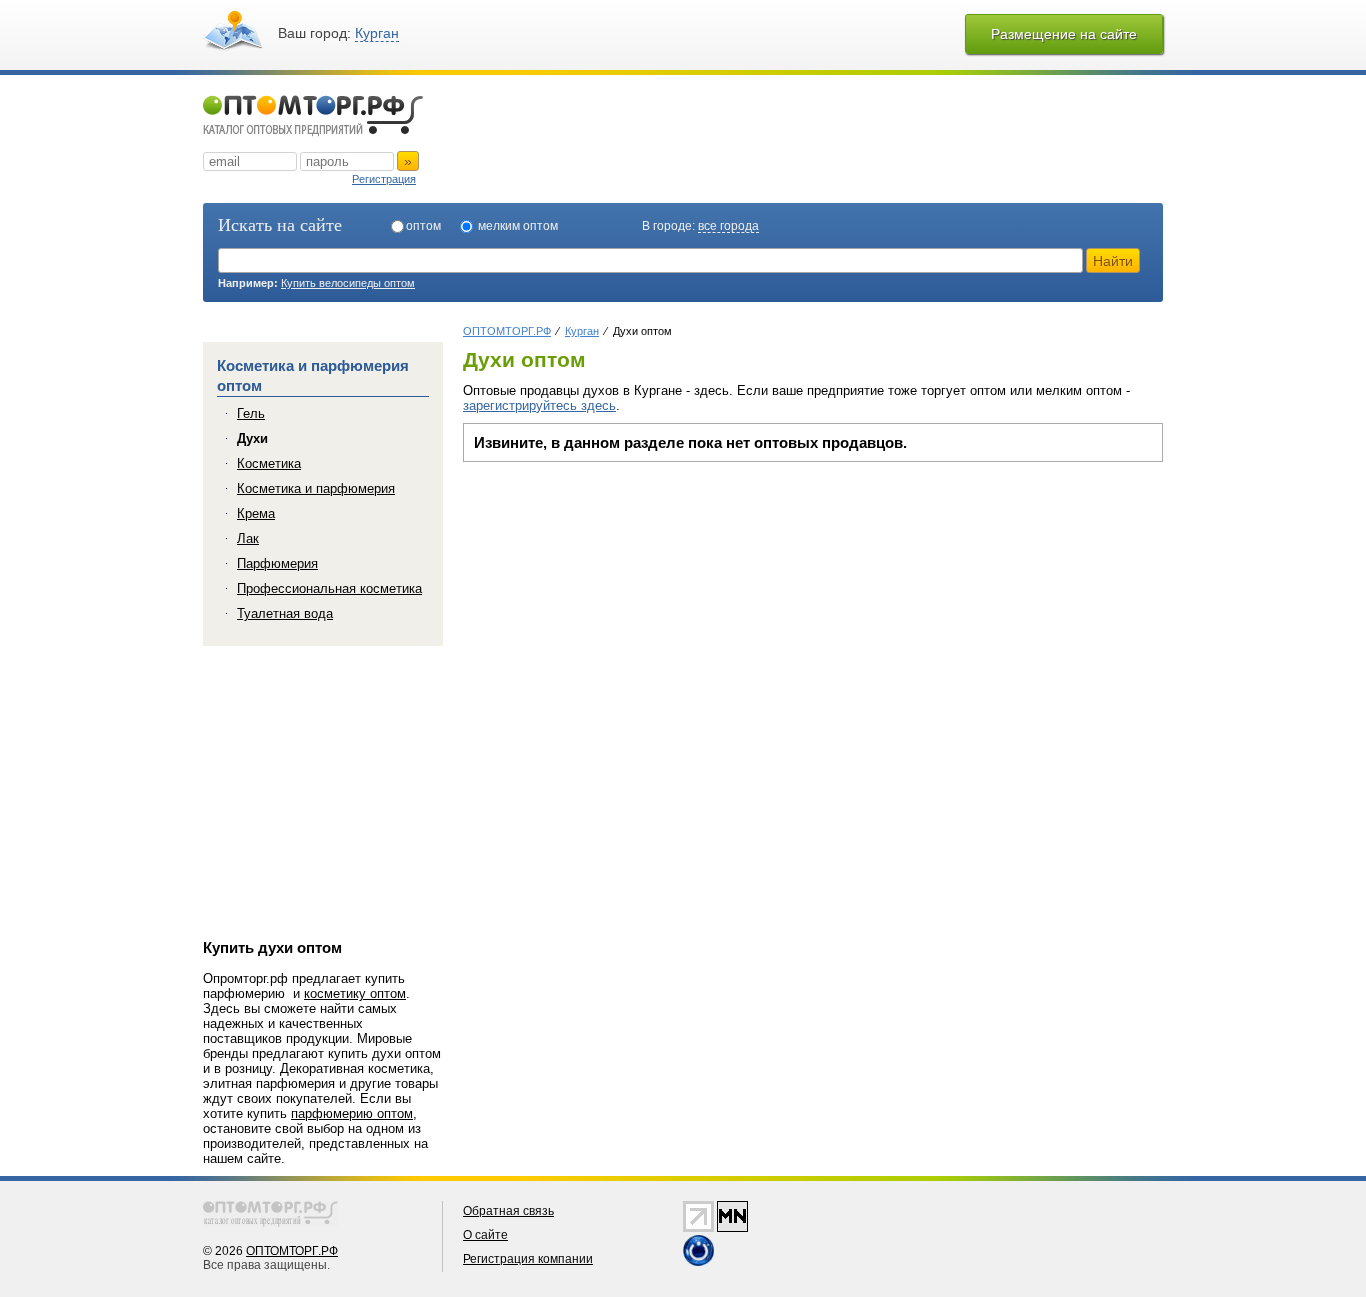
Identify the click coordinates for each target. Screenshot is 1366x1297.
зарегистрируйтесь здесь (539, 405)
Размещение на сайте (1064, 34)
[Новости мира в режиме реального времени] (698, 1262)
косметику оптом (355, 993)
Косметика (269, 463)
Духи (252, 438)
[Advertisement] (631, 612)
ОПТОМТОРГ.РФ (292, 1251)
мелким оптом (518, 226)
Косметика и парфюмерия (316, 488)
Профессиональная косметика (329, 588)
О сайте (485, 1235)
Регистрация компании (528, 1259)
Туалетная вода (285, 613)
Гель (251, 413)
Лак (248, 538)
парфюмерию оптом (352, 1113)
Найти (1113, 261)
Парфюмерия (277, 563)
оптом (423, 226)
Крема (256, 513)
